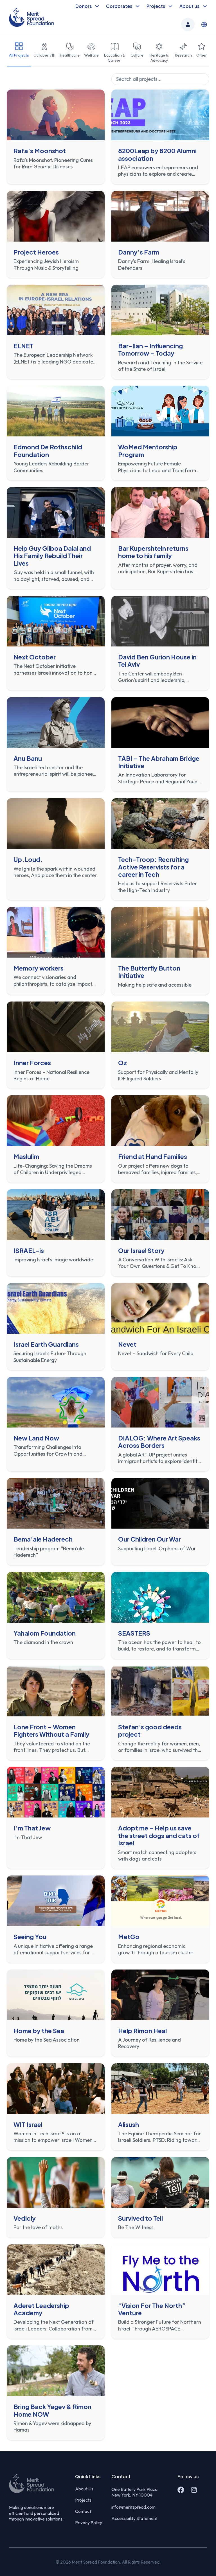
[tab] (19, 53)
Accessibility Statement (134, 2518)
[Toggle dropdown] (97, 6)
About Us (84, 2489)
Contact (83, 2511)
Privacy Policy (89, 2523)
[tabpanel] (108, 1257)
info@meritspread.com (133, 2507)
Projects (83, 2500)
